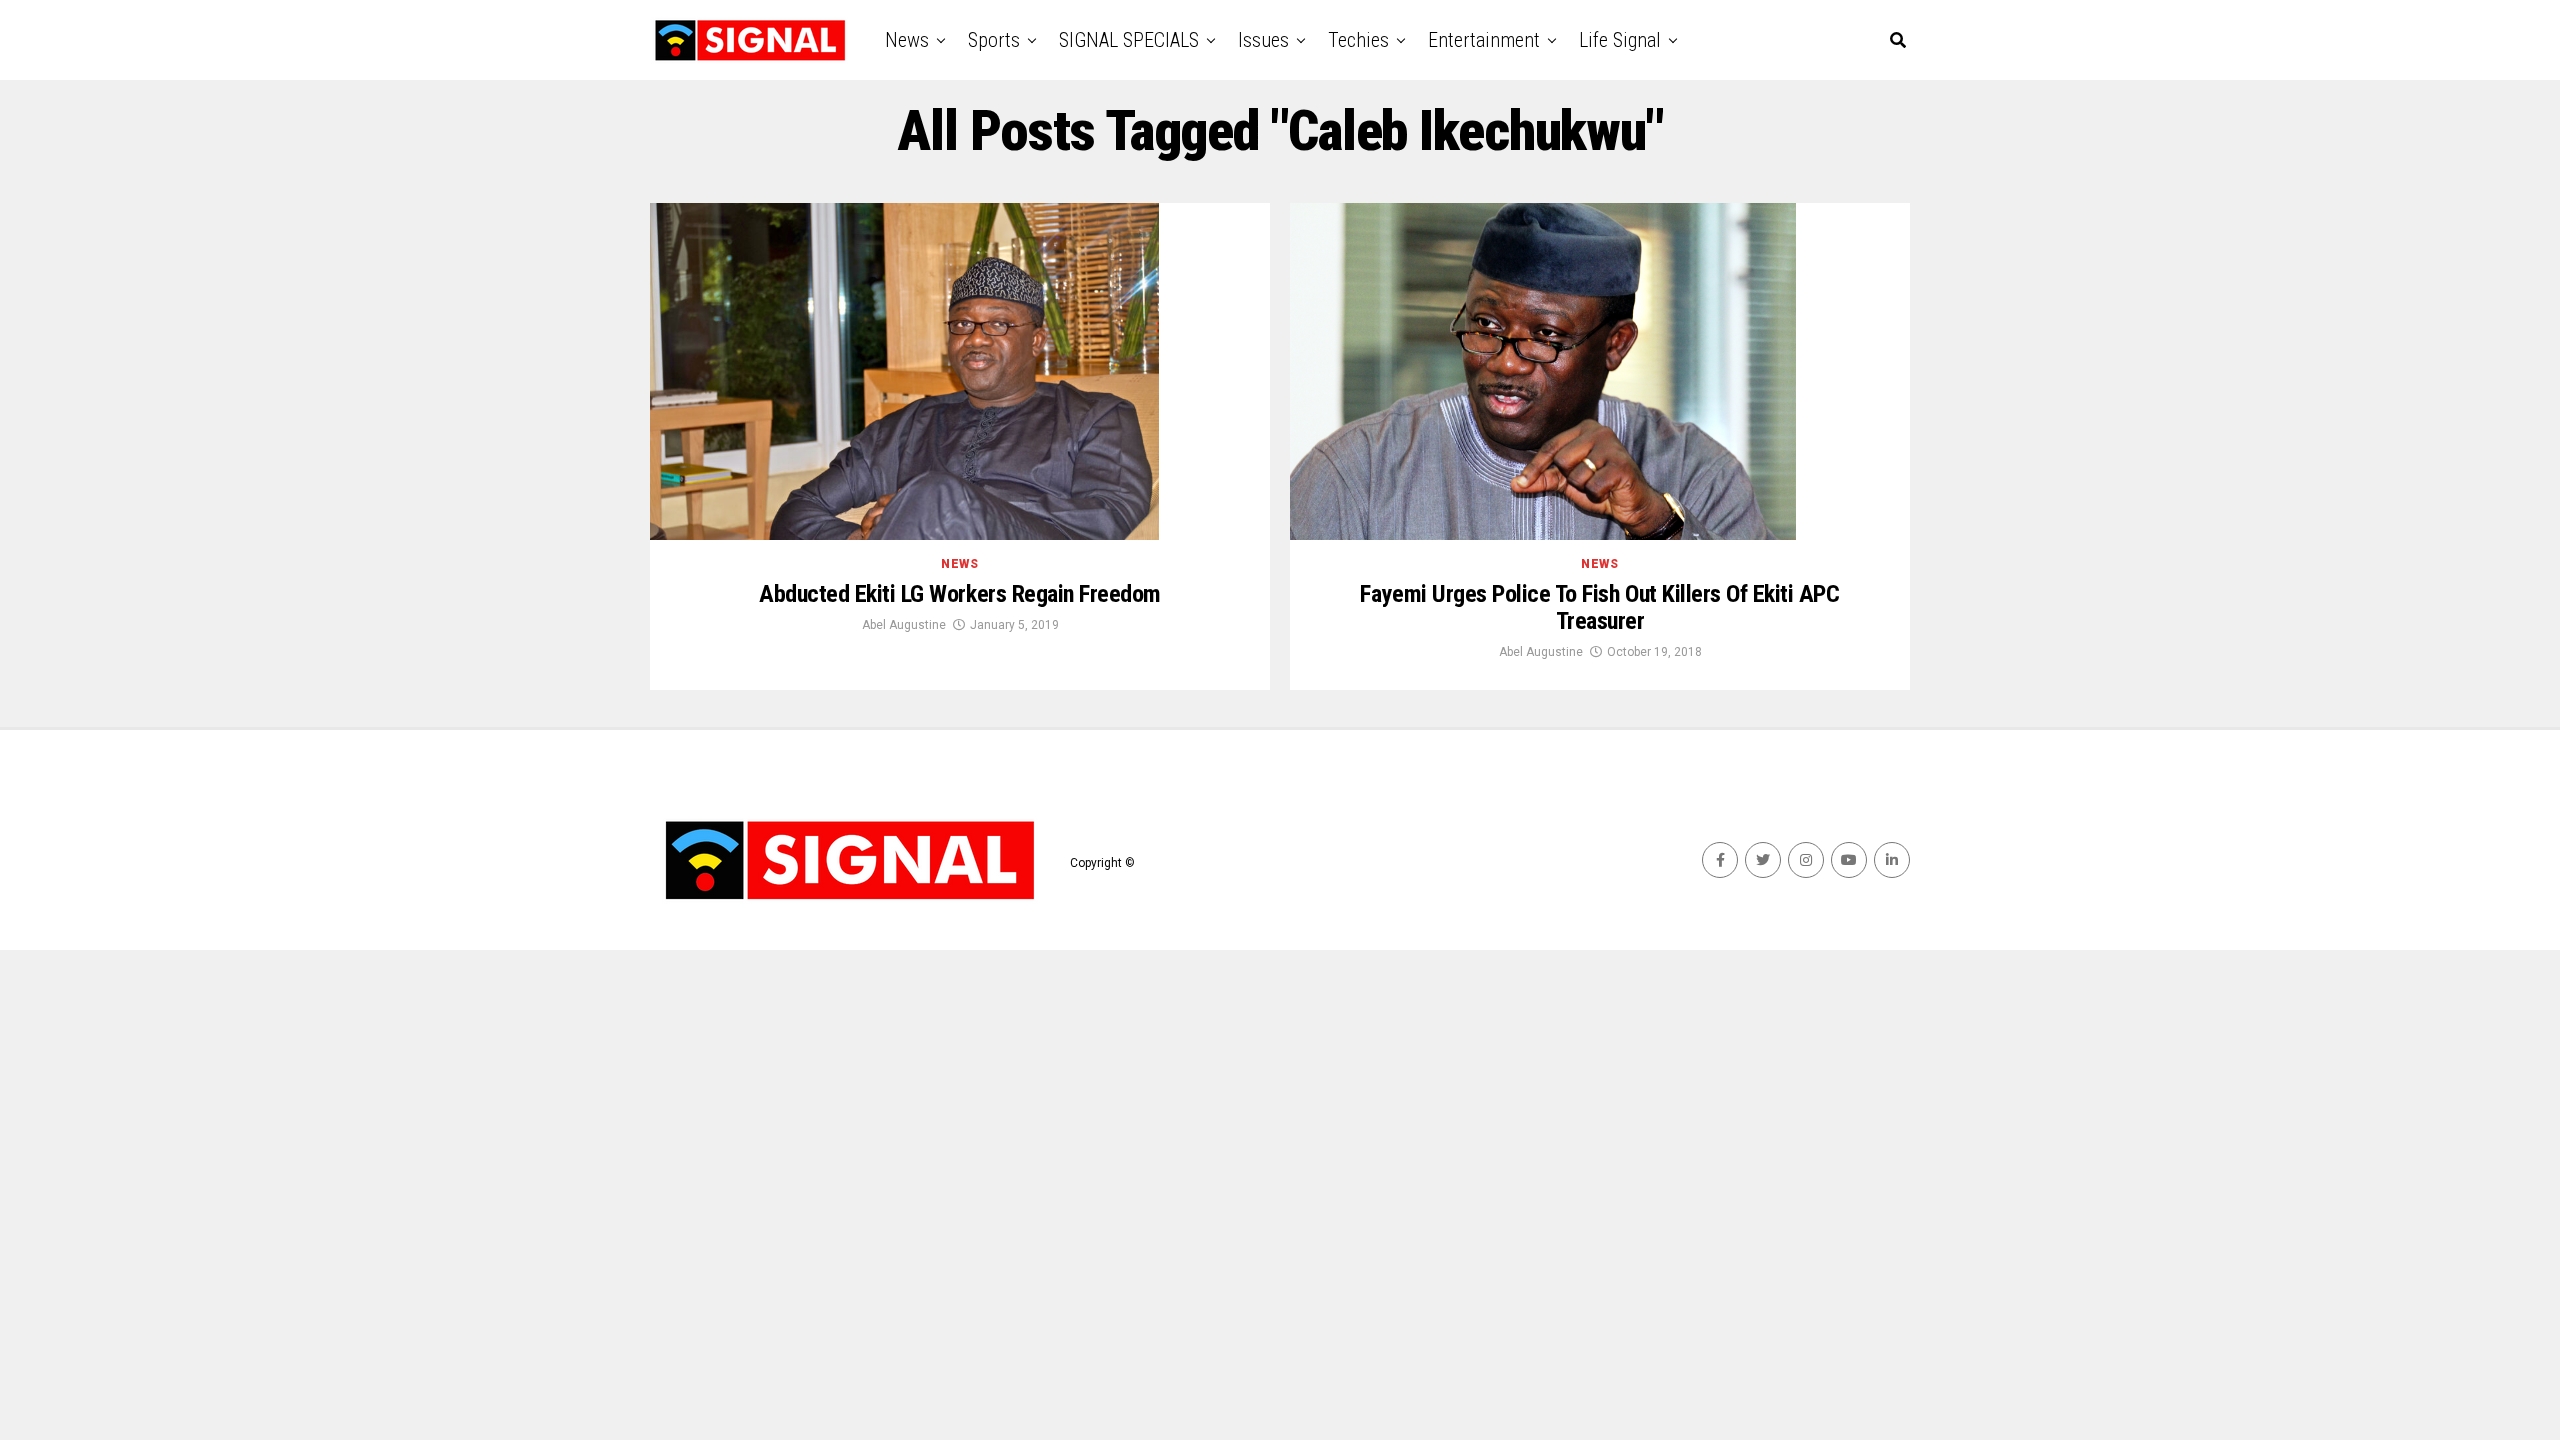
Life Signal (1620, 40)
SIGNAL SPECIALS (1129, 40)
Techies (1358, 40)
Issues (1263, 40)
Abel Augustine (904, 625)
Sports (994, 40)
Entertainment (1484, 40)
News (907, 40)
